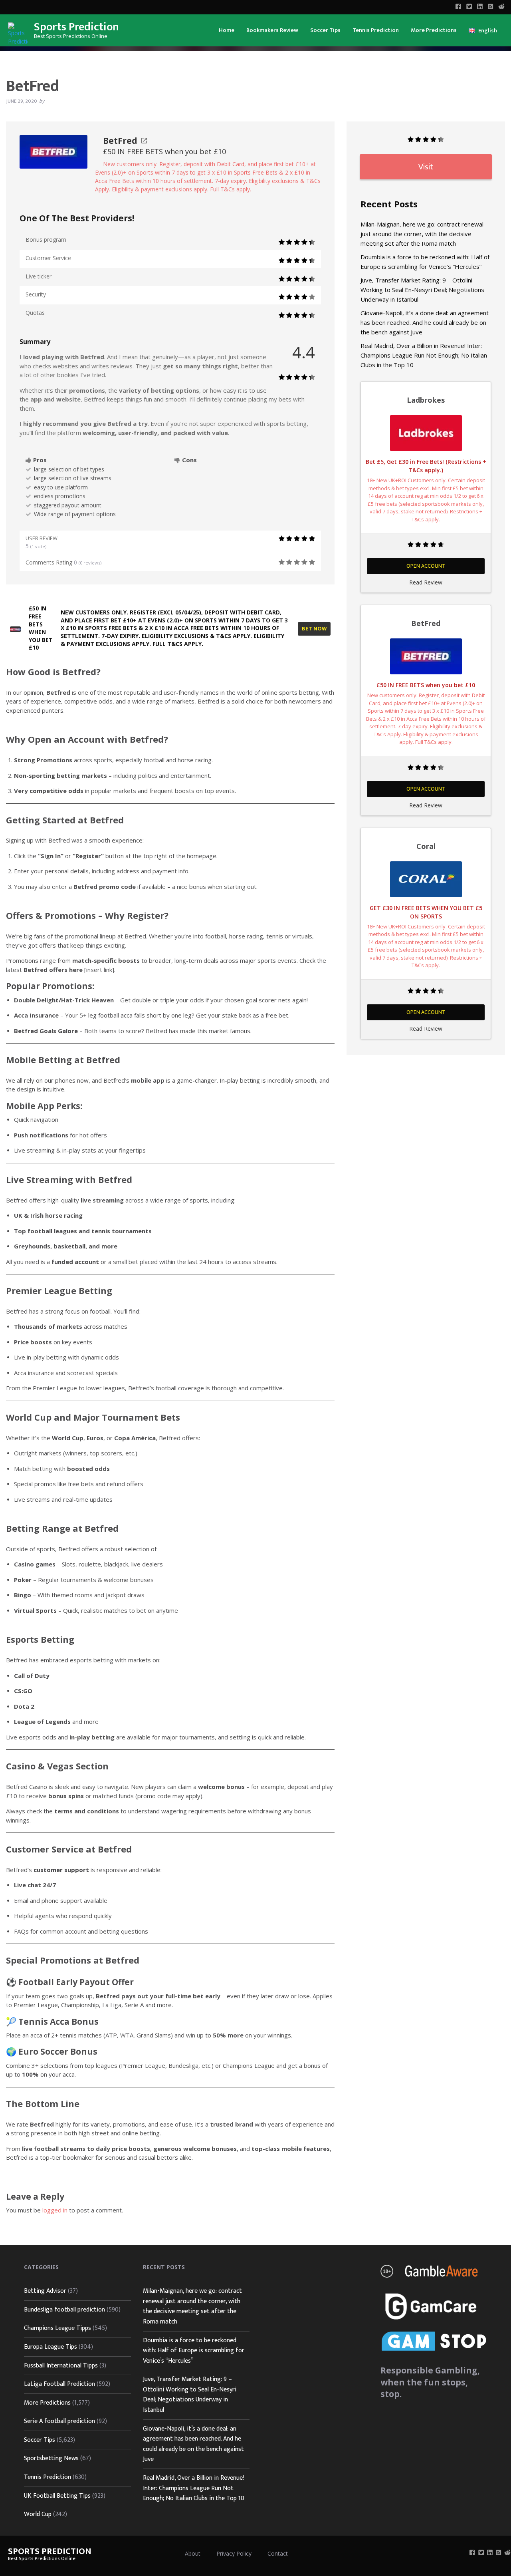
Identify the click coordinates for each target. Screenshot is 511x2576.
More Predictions (434, 30)
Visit (426, 167)
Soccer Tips (325, 30)
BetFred (120, 141)
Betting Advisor (45, 2291)
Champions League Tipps (57, 2328)
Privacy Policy (234, 2553)
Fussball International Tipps (61, 2366)
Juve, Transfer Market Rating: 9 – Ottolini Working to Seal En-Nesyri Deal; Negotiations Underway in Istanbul (422, 290)
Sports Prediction (76, 27)
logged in (55, 2210)
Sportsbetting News (51, 2458)
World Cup (38, 2514)
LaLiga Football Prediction (59, 2384)
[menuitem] (227, 30)
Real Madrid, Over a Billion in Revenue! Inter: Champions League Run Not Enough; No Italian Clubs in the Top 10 (424, 355)
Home (227, 30)
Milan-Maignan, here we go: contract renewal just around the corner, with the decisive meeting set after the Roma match (422, 234)
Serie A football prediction (59, 2421)
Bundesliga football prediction (64, 2310)
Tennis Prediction (376, 30)
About (193, 2553)
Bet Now (314, 629)
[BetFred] (53, 151)
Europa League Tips (51, 2347)
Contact (278, 2553)
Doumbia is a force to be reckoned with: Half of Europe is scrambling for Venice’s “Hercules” (194, 2351)
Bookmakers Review (272, 30)
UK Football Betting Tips (57, 2496)
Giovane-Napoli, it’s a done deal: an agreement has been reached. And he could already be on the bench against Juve (425, 322)
